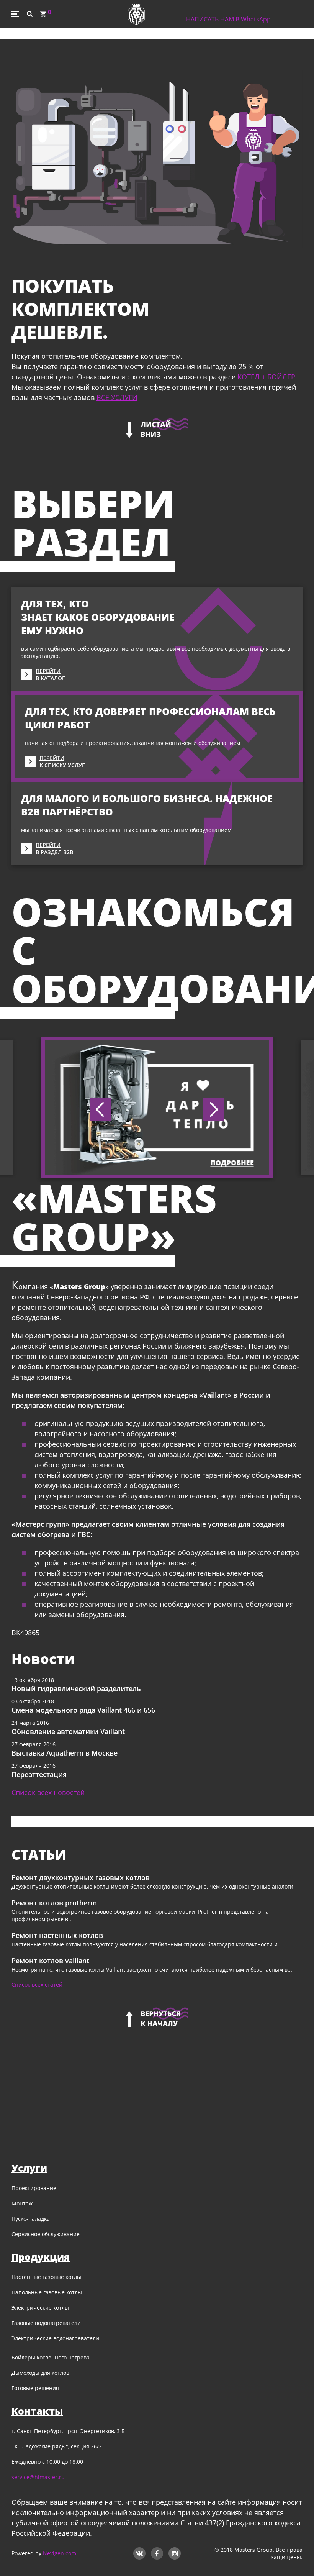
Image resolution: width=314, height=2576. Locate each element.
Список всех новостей (48, 1792)
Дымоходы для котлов (40, 2373)
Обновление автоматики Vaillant (68, 1731)
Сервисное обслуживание (46, 2234)
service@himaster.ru (38, 2477)
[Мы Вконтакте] (139, 2552)
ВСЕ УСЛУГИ (117, 397)
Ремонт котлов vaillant (50, 1961)
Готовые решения (35, 2388)
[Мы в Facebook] (157, 2552)
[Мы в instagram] (175, 2552)
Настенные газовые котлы (46, 2277)
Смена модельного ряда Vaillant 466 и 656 (83, 1710)
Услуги (29, 2168)
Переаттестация (39, 1774)
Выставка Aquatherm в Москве (65, 1753)
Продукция (41, 2257)
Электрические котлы (40, 2308)
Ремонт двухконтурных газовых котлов (81, 1877)
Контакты (37, 2411)
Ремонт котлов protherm (54, 1903)
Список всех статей (37, 1985)
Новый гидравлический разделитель (76, 1688)
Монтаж (22, 2203)
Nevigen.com (60, 2553)
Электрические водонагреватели (55, 2338)
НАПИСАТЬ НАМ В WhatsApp (228, 19)
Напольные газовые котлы (47, 2292)
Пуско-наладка (31, 2219)
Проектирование (34, 2188)
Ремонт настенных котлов (57, 1935)
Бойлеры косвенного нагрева (51, 2357)
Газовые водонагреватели (46, 2323)
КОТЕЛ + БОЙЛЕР (266, 377)
